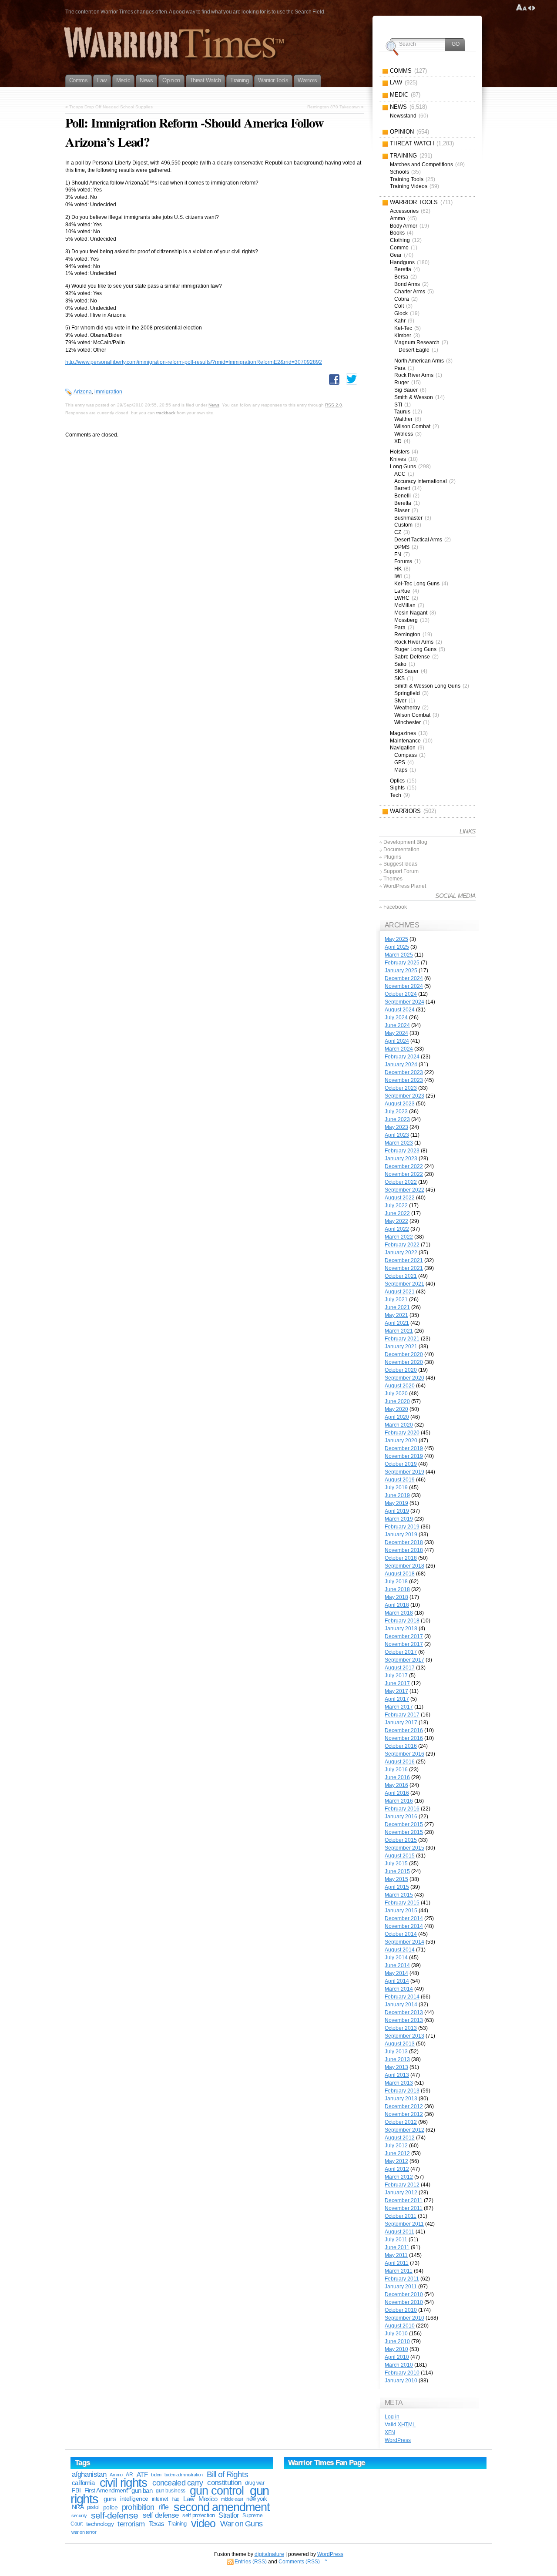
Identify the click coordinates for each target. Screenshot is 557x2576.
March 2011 (399, 2271)
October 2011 (401, 2216)
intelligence (134, 2499)
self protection (198, 2515)
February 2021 (402, 1339)
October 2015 (401, 1840)
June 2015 (397, 1871)
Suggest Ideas (400, 864)
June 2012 (397, 2153)
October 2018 (401, 1558)
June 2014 (397, 1965)
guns (110, 2499)
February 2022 (402, 1245)
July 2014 (396, 1958)
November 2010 (404, 2302)
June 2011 (397, 2247)
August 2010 (400, 2326)
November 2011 (404, 2208)
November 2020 (404, 1362)
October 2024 (401, 994)
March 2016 (399, 1801)
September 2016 (404, 1754)
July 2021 (396, 1300)
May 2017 (396, 1691)
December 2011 (404, 2200)
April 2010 (397, 2357)
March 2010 (399, 2365)
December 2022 (404, 1166)
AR (129, 2475)
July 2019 (396, 1488)
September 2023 (404, 1096)
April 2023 (397, 1135)
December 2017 (404, 1636)
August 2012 (400, 2138)
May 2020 (396, 1409)
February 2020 (402, 1433)
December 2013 (404, 2012)
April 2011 (397, 2263)
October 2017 (401, 1652)
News (214, 405)
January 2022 (401, 1253)
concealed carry (178, 2483)
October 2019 (401, 1464)
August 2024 (400, 1010)
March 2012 (399, 2177)
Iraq (176, 2499)
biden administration (183, 2475)
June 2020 (397, 1401)
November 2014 (404, 1926)
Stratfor (228, 2515)
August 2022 (400, 1198)
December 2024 (404, 978)
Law (189, 2499)
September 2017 (404, 1660)
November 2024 (404, 986)
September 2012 (404, 2130)
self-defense (114, 2515)
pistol (93, 2507)
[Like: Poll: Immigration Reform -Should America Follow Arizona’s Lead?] (334, 380)
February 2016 (402, 1809)
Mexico (208, 2499)
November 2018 (404, 1550)
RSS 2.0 (334, 405)
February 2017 (402, 1715)
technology (100, 2524)
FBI (76, 2490)
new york (257, 2499)
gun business (170, 2491)
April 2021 (397, 1323)
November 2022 (404, 1174)
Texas (157, 2524)
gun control (216, 2491)
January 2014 (401, 2005)
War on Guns (241, 2524)
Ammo (116, 2475)
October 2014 (401, 1934)
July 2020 (396, 1394)
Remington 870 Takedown (334, 107)
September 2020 (404, 1378)
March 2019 (399, 1519)
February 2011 (402, 2279)
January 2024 (401, 1065)
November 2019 (404, 1456)
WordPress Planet (405, 886)
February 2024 (402, 1057)
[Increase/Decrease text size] (522, 8)
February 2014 (402, 1997)
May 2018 (396, 1597)
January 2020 (401, 1441)
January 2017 (401, 1723)
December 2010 (404, 2294)
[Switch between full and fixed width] (532, 8)
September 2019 (404, 1472)
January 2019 (401, 1535)
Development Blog (405, 842)
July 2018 (396, 1582)
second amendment (222, 2507)
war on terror (84, 2532)
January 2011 (401, 2287)
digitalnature (269, 2554)
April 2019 (397, 1511)
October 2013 (401, 2028)
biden (156, 2475)
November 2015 (404, 1832)
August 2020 (400, 1386)
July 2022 (396, 1206)
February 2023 (402, 1151)
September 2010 (404, 2318)
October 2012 (401, 2122)
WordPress (398, 2440)
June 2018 (397, 1589)
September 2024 (404, 1002)
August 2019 (400, 1480)
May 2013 (396, 2067)
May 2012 (396, 2161)
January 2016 (401, 1817)
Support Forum (401, 871)
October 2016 (401, 1746)
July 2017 (396, 1676)
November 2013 (404, 2020)
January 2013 (401, 2099)
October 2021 (401, 1276)
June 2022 (397, 1213)
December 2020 (404, 1354)
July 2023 (396, 1112)
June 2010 (397, 2341)
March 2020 (399, 1425)
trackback (166, 413)
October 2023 (401, 1088)
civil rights (124, 2483)
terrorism (131, 2524)
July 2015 (396, 1864)
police (111, 2507)
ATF (142, 2474)
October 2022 (401, 1182)
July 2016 (396, 1770)
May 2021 (396, 1315)
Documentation (401, 850)
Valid (400, 2425)
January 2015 (401, 1911)
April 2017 (397, 1699)
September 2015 (404, 1848)
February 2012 (402, 2185)
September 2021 (404, 1284)
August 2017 (400, 1668)
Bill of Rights (227, 2474)
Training (177, 2524)
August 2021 (400, 1292)
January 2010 (401, 2381)
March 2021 (399, 1331)
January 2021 (401, 1347)
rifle (164, 2507)
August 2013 (400, 2044)
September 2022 (404, 1190)
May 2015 (396, 1879)
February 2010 (402, 2373)
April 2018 (397, 1605)
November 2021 (404, 1268)
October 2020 (401, 1370)
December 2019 (404, 1448)
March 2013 (399, 2083)
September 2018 (404, 1566)
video (203, 2524)
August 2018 (400, 1574)
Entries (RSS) (251, 2562)
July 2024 (396, 1018)
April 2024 (397, 1041)
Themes (393, 879)
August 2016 (400, 1762)
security (79, 2516)
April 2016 (397, 1793)
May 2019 (396, 1503)
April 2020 (397, 1417)
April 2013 (397, 2075)
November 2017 (404, 1644)
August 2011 (399, 2232)
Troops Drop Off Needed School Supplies (111, 107)
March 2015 (399, 1895)
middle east (232, 2499)
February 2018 (402, 1621)
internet (160, 2499)
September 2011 (404, 2224)
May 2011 (396, 2255)
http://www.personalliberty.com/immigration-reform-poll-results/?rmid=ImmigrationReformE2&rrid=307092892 (194, 362)
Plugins (392, 857)
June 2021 (397, 1307)
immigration (108, 392)
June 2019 (397, 1495)
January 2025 (401, 971)
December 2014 (404, 1918)
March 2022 (399, 1237)
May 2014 (396, 1973)
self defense (161, 2515)
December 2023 (404, 1072)
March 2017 (399, 1707)
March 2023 (399, 1143)
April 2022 (397, 1229)
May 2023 (396, 1127)
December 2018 (404, 1542)
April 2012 (397, 2169)
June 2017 (397, 1683)
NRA (78, 2507)
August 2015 (400, 1856)
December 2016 (404, 1730)
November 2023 (404, 1080)
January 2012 (401, 2193)
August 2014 (400, 1950)
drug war (255, 2483)
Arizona (83, 392)
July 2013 (396, 2052)
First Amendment (106, 2490)
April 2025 (397, 947)
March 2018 (399, 1613)
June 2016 (397, 1777)
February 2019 (402, 1527)
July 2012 (396, 2146)
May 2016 (396, 1785)
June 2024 (397, 1025)
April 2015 (397, 1887)
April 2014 (397, 1981)
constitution (224, 2483)
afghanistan (89, 2474)
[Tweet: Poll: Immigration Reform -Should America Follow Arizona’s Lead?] (352, 379)
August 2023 (400, 1104)
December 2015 (404, 1824)
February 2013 (402, 2091)
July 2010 (396, 2334)
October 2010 (401, 2310)
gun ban (142, 2490)
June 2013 (397, 2059)
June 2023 (397, 1119)
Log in (392, 2417)
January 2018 (401, 1629)
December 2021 (404, 1260)
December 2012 (404, 2106)
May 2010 (396, 2349)
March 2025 (399, 955)
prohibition (138, 2507)
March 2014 (399, 1989)
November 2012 (404, 2114)
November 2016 (404, 1738)
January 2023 (401, 1159)
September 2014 (404, 1942)
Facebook (395, 907)
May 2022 (396, 1221)
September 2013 (404, 2036)
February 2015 (402, 1903)
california (83, 2483)
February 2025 (402, 963)
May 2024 (396, 1033)
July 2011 (396, 2240)
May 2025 (396, 939)
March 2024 (399, 1049)
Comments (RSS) (299, 2562)
